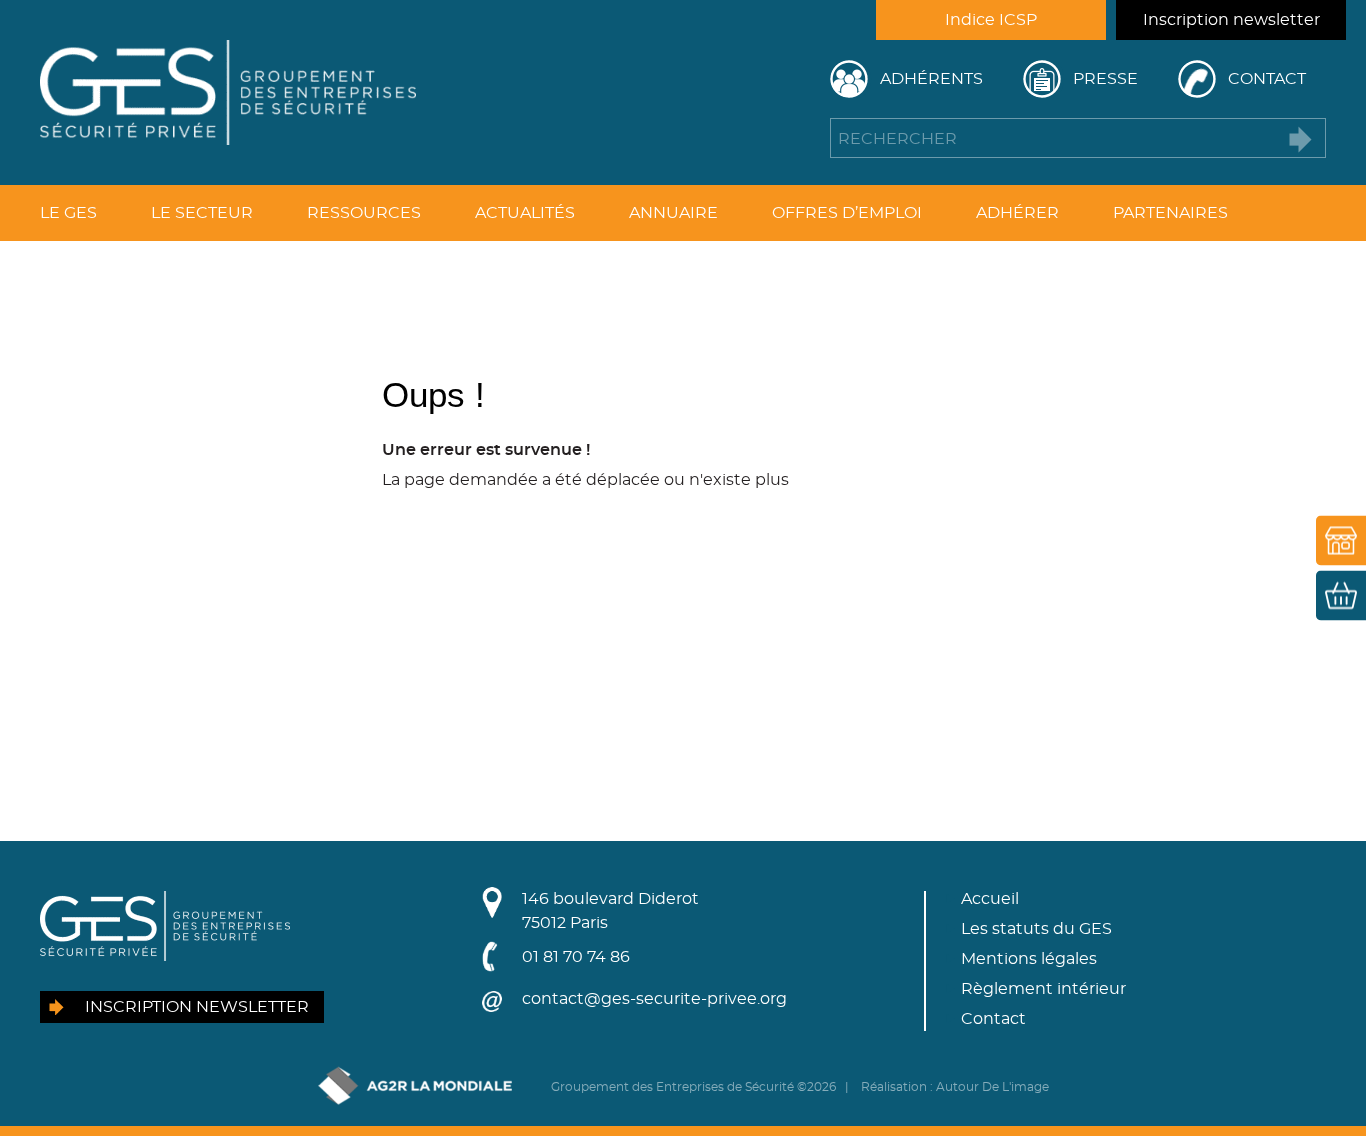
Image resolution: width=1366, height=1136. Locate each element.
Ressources (364, 213)
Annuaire (673, 213)
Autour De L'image (992, 1087)
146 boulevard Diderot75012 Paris (610, 911)
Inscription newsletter (1231, 20)
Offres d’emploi (847, 213)
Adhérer (1017, 213)
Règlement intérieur (1043, 989)
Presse (1105, 79)
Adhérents (931, 79)
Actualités (525, 213)
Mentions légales (1029, 959)
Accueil (990, 899)
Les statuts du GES (1036, 929)
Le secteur (202, 213)
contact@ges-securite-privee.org (654, 999)
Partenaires (1170, 213)
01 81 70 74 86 (576, 957)
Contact (1267, 79)
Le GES (68, 213)
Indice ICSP (991, 20)
